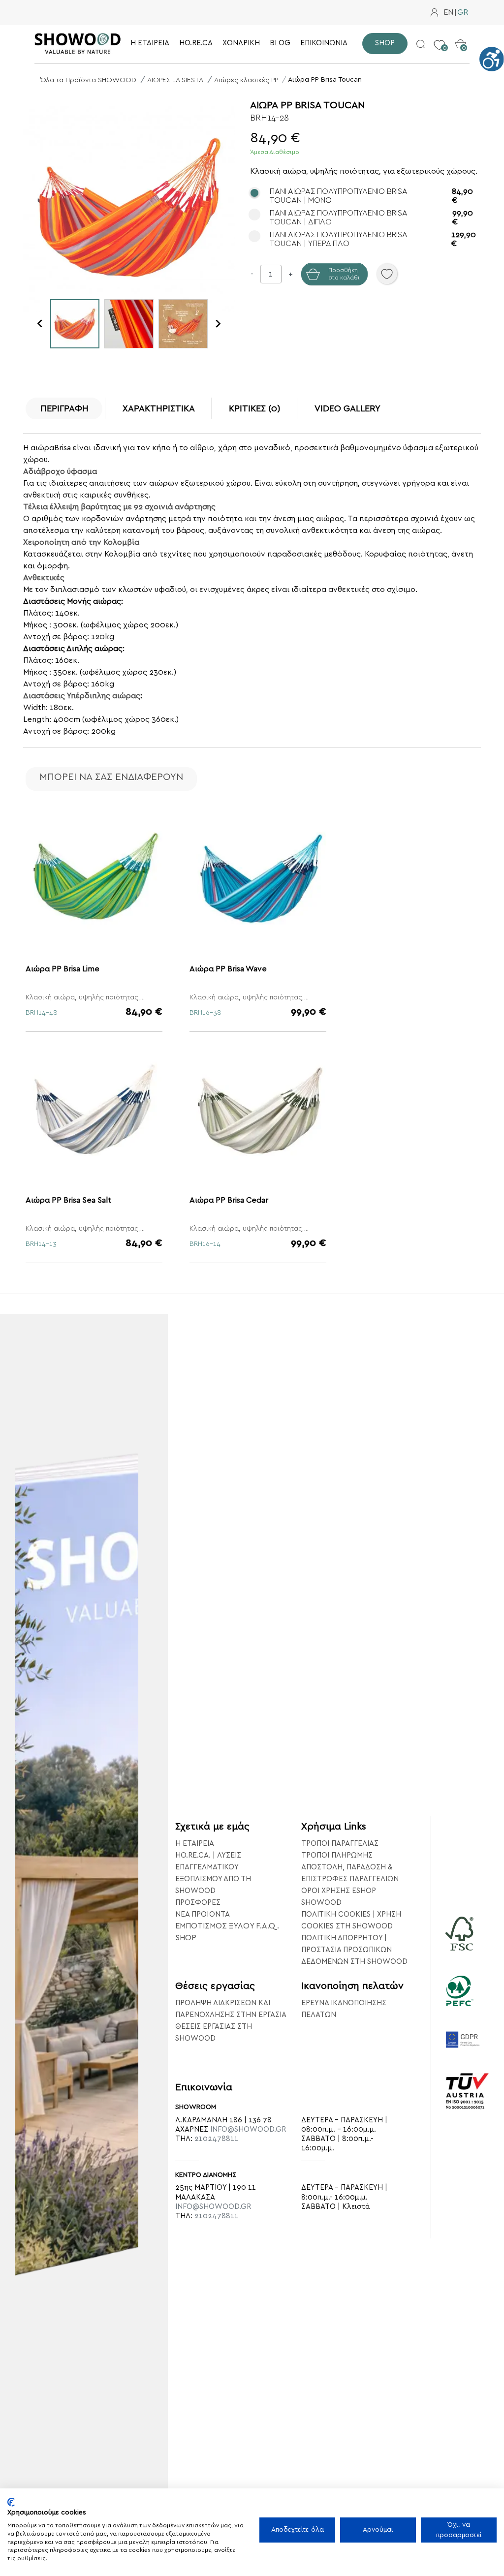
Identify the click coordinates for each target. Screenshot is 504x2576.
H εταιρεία (195, 1844)
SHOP (186, 1938)
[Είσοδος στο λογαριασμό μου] (434, 13)
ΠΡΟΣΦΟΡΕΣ (198, 1903)
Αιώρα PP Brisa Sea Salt (68, 1200)
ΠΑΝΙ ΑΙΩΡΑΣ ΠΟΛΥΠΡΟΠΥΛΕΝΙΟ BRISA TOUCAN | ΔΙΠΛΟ (371, 217)
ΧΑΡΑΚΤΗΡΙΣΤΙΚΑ (159, 409)
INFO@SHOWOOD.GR (248, 2129)
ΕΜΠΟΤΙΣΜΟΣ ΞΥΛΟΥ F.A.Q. (227, 1926)
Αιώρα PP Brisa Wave (228, 969)
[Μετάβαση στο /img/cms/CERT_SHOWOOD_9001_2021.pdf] (468, 2105)
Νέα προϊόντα (203, 1914)
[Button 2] (421, 43)
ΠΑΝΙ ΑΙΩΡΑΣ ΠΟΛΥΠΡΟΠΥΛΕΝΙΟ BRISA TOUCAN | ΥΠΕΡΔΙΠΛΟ (373, 239)
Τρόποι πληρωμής (337, 1855)
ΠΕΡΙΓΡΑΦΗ (64, 409)
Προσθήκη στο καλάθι (344, 274)
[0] (439, 37)
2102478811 (216, 2139)
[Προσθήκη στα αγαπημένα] (387, 274)
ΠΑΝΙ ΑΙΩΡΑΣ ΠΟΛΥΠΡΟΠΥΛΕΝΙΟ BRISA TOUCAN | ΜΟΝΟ (371, 196)
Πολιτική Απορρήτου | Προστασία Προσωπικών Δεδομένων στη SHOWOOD (354, 1950)
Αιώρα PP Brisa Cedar (229, 1200)
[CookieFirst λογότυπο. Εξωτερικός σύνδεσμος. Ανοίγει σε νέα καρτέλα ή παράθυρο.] (11, 2502)
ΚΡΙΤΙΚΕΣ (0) (255, 409)
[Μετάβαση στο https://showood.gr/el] (78, 44)
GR (463, 13)
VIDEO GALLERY (347, 409)
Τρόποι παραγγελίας (340, 1844)
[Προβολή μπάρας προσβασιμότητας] (492, 59)
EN (448, 13)
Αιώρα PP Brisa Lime (63, 969)
